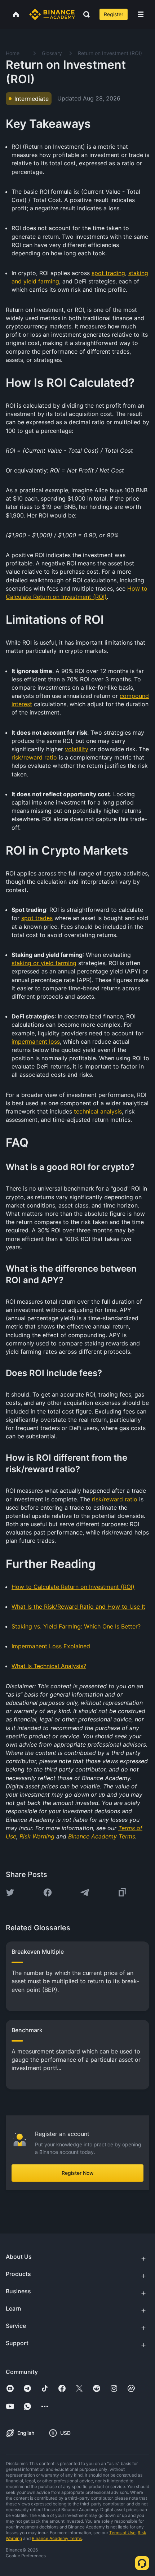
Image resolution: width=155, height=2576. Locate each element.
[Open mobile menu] (141, 14)
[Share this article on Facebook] (48, 1892)
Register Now (78, 2173)
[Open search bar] (84, 14)
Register (114, 14)
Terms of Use (122, 2533)
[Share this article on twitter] (10, 1892)
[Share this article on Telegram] (85, 1892)
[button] (141, 14)
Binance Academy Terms (57, 2538)
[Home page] (52, 14)
